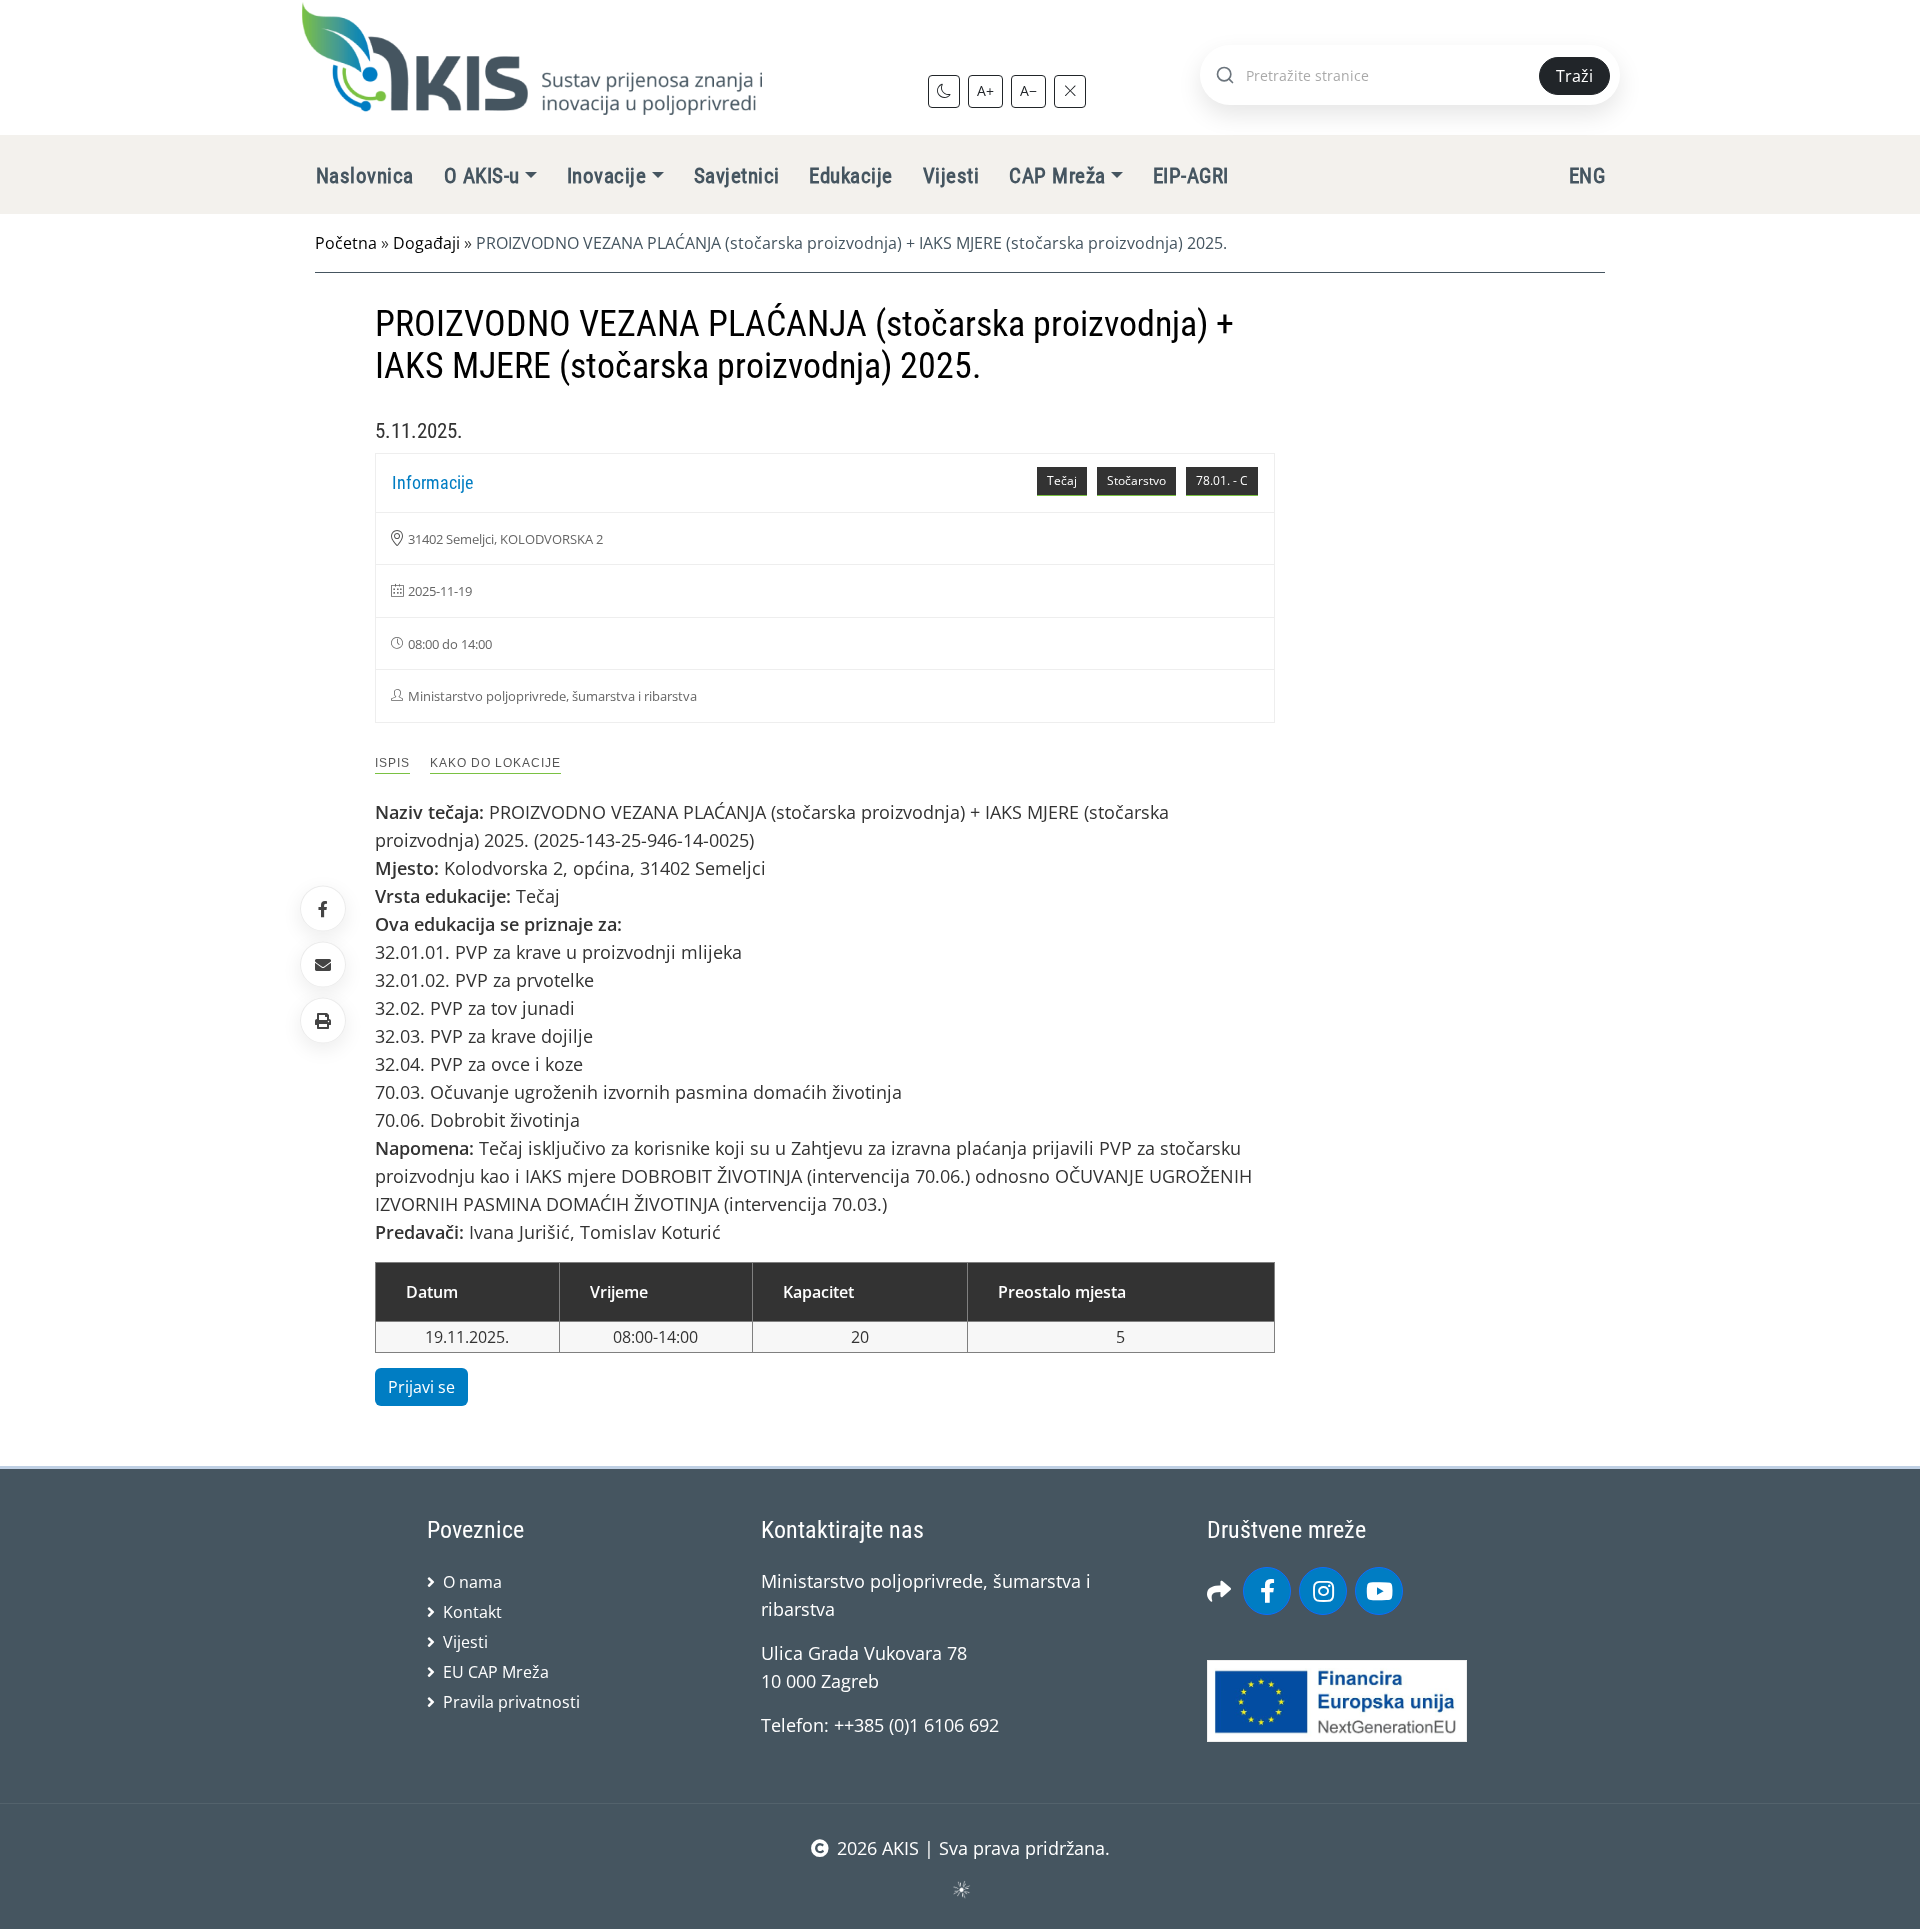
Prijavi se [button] (421, 1387)
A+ (985, 90)
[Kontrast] (944, 91)
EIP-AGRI (1191, 176)
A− (1028, 90)
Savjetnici (737, 176)
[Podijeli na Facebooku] (323, 908)
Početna (346, 243)
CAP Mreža (1057, 176)
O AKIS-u (482, 176)
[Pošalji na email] (323, 965)
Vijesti (951, 176)
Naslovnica (365, 176)
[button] (323, 1021)
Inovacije (606, 176)
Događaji (426, 243)
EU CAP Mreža (496, 1672)
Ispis (392, 763)
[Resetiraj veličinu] (1070, 91)
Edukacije (850, 176)
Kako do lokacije (495, 763)
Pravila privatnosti (511, 1702)
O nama (472, 1582)
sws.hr (960, 1888)
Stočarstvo (1136, 480)
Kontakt (472, 1612)
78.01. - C (1222, 480)
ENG (1587, 176)
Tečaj (1062, 480)
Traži (1574, 76)
